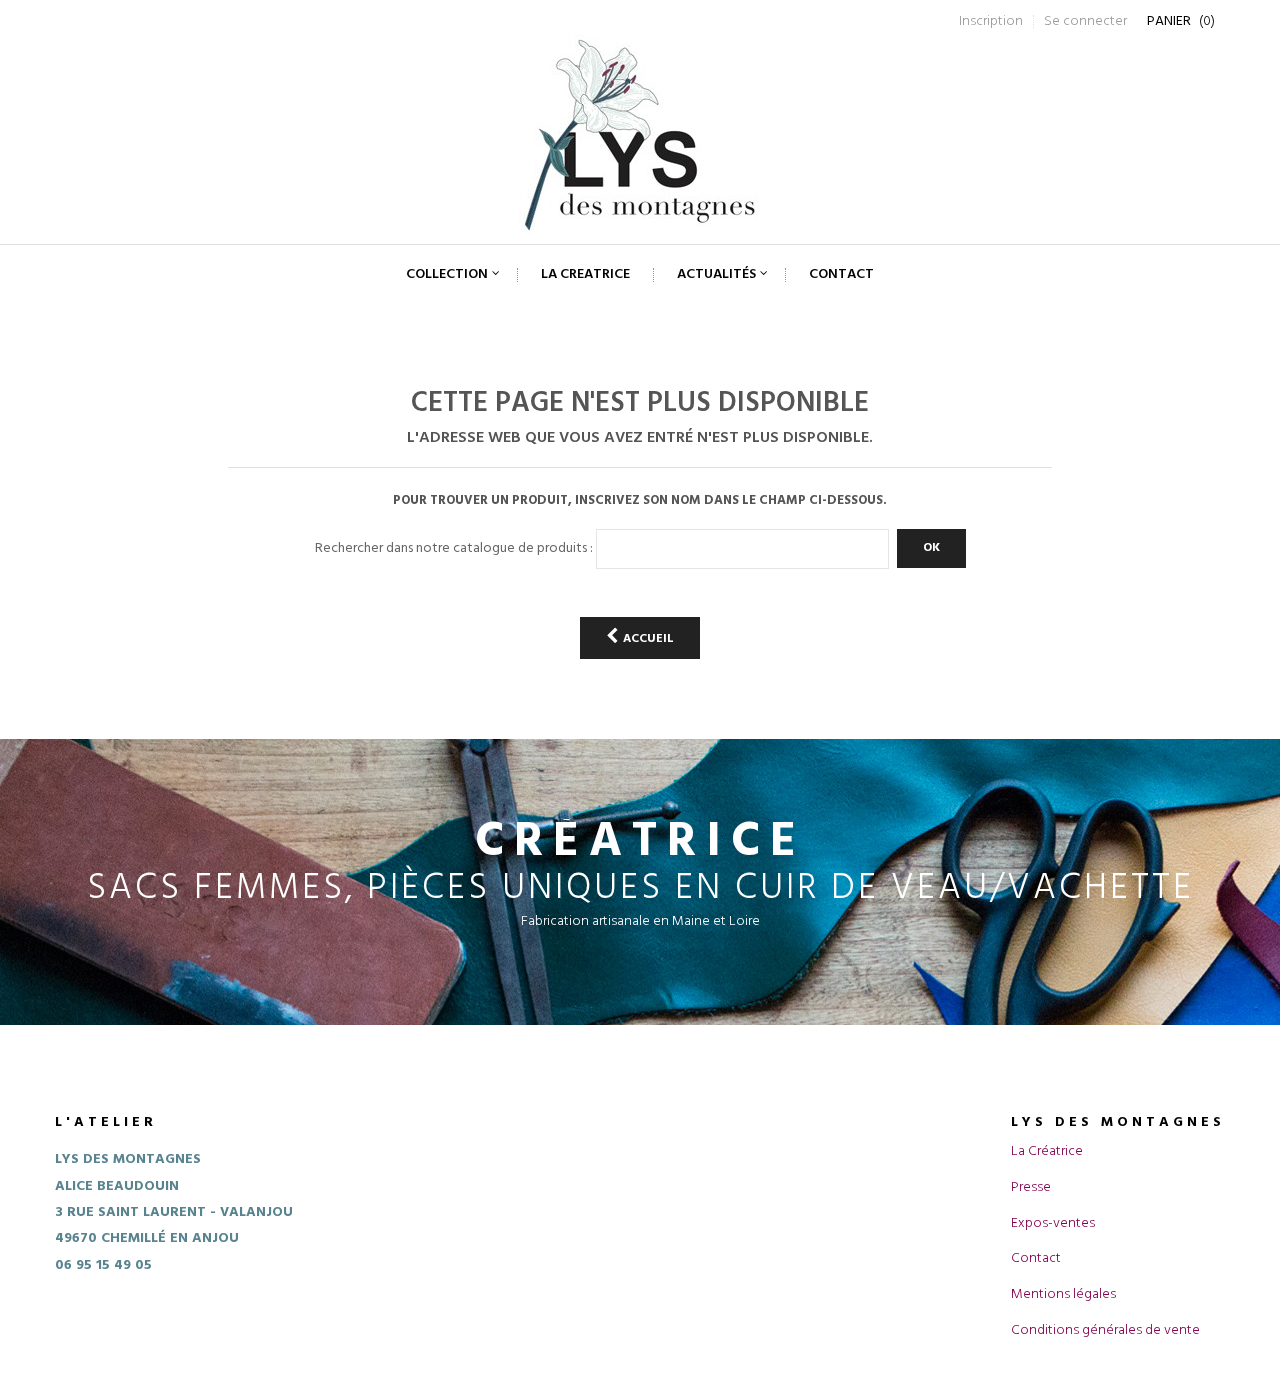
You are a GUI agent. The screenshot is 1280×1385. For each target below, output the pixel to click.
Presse (1031, 1187)
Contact (1036, 1258)
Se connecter (1085, 21)
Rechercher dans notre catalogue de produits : (454, 549)
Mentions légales (1063, 1294)
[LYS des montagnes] (640, 135)
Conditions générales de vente (1105, 1330)
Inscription (991, 21)
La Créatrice (1047, 1151)
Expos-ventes (1053, 1223)
